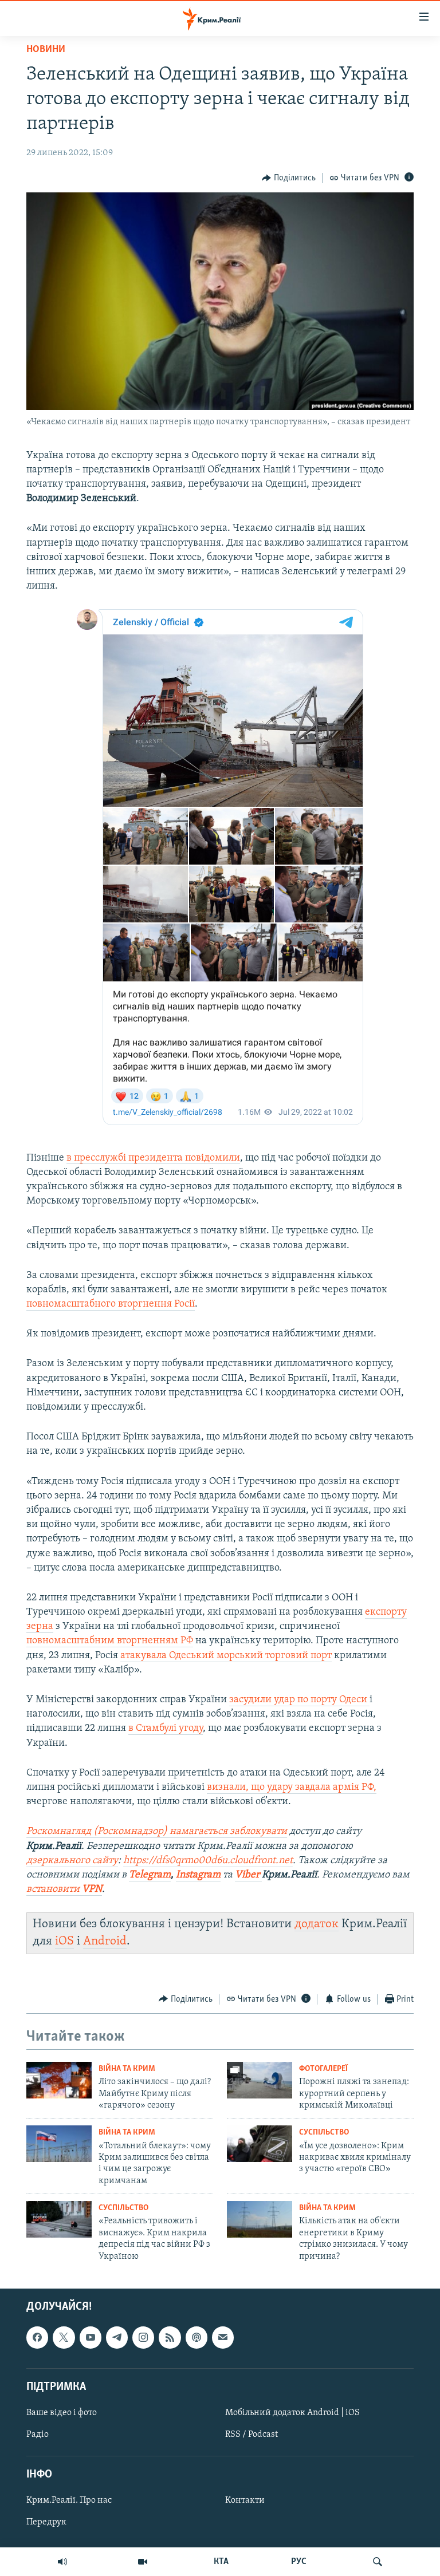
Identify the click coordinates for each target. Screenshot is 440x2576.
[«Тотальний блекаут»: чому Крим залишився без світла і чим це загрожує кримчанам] (59, 2144)
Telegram (150, 1875)
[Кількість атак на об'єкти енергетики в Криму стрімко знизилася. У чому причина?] (260, 2219)
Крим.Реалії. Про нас (69, 2500)
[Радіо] (62, 2562)
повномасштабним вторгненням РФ (110, 1641)
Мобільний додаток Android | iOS (292, 2413)
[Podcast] (197, 2337)
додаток (317, 1924)
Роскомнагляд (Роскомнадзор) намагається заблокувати (157, 1832)
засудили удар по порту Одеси (299, 1700)
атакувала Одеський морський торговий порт (226, 1656)
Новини (46, 50)
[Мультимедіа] (143, 2562)
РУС (299, 2562)
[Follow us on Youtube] (91, 2337)
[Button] (289, 178)
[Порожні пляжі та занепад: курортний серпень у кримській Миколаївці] (260, 2080)
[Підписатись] (223, 2337)
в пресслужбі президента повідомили (153, 1158)
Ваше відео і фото (62, 2413)
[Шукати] (378, 2562)
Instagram (198, 1875)
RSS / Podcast (252, 2435)
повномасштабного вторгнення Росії (111, 1304)
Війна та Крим (127, 2069)
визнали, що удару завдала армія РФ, (292, 1788)
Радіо (38, 2435)
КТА (221, 2562)
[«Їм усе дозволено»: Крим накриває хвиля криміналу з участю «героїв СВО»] (260, 2144)
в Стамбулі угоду (166, 1729)
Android (105, 1941)
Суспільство (324, 2133)
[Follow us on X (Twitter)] (64, 2337)
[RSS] (170, 2337)
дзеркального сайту (72, 1861)
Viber (248, 1875)
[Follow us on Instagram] (143, 2337)
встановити (64, 1889)
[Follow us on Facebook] (37, 2337)
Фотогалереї (323, 2069)
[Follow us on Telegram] (117, 2337)
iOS (64, 1941)
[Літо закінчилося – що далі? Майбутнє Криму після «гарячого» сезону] (59, 2080)
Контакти (245, 2500)
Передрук (46, 2522)
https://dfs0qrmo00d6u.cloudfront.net (208, 1861)
